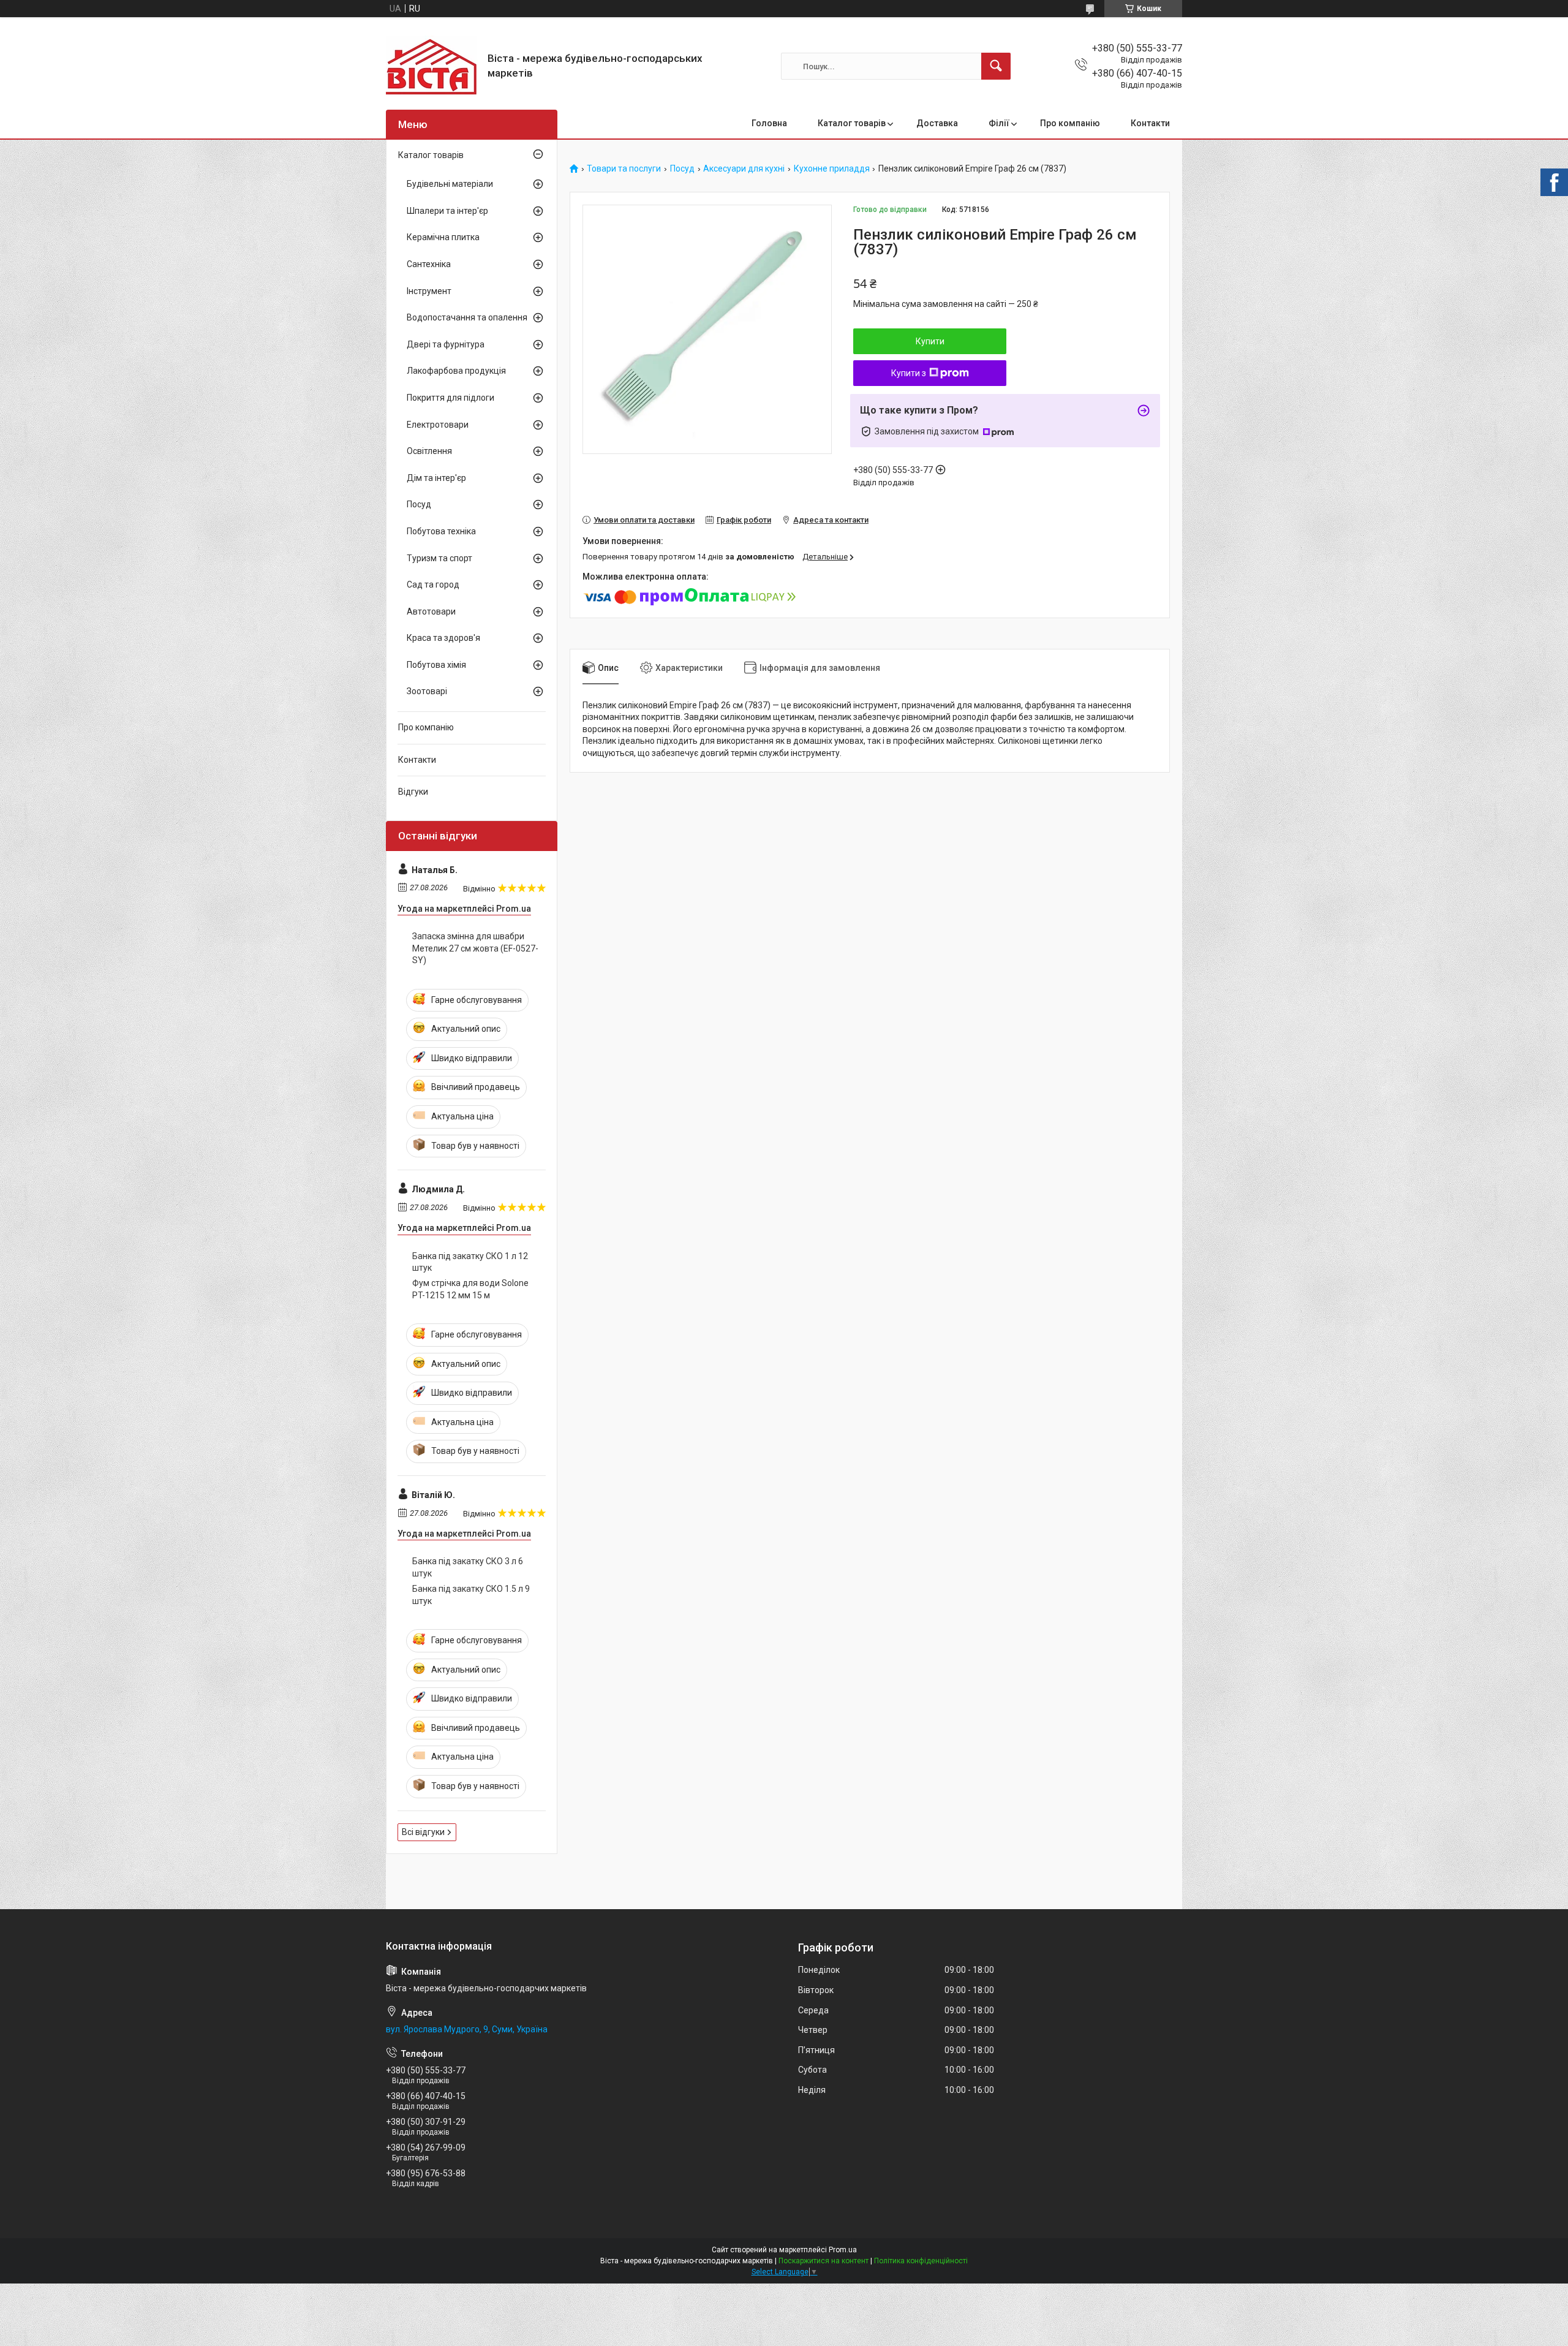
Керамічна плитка (443, 237)
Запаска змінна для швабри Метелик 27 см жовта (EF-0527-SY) (475, 948)
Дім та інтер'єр (436, 478)
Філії (999, 123)
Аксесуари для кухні (744, 169)
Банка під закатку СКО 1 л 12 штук (470, 1262)
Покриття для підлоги (450, 398)
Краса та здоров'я (443, 638)
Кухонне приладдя (832, 169)
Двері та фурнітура (446, 344)
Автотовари (431, 611)
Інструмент (429, 291)
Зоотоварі (427, 691)
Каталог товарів (852, 123)
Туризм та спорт (439, 558)
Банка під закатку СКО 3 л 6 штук (468, 1567)
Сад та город (433, 585)
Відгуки (413, 792)
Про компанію (1070, 123)
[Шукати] (996, 66)
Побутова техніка (441, 531)
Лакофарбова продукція (456, 371)
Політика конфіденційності (921, 2261)
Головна (769, 123)
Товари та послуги (624, 169)
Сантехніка (429, 264)
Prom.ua (843, 2250)
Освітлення (429, 451)
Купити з (909, 373)
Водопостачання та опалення (467, 317)
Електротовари (438, 425)
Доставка (937, 123)
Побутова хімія (436, 665)
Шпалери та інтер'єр (447, 211)
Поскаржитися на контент (824, 2261)
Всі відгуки (423, 1832)
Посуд (682, 169)
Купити (930, 341)
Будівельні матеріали (450, 184)
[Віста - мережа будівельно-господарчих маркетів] (432, 66)
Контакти (1150, 123)
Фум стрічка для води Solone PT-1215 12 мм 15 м (470, 1289)
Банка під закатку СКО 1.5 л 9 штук (471, 1595)
